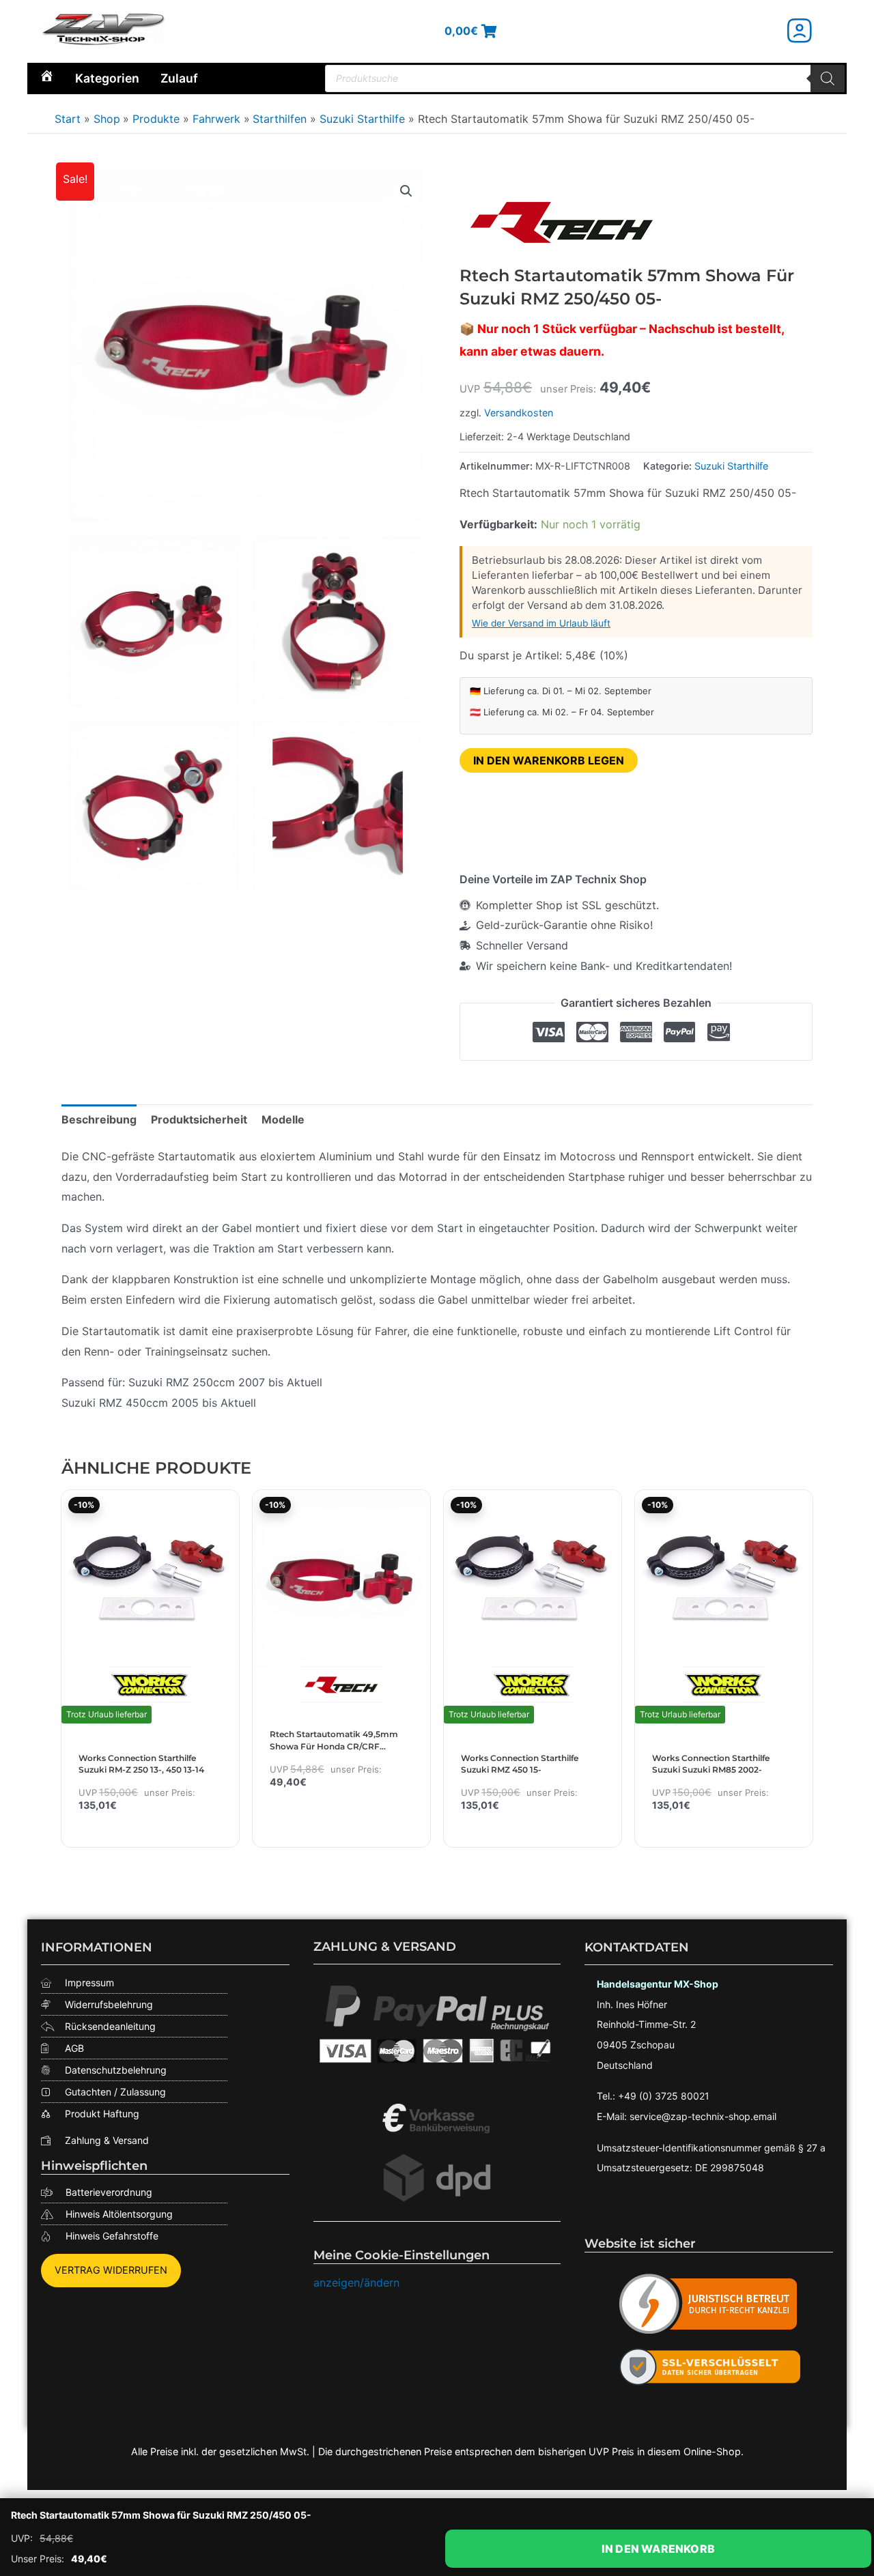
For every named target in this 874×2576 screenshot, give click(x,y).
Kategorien (107, 78)
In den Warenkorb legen (549, 760)
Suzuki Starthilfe (731, 466)
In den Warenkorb (658, 2549)
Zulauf (179, 78)
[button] (406, 191)
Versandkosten (519, 413)
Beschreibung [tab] (99, 1119)
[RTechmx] (562, 221)
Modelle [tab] (283, 1119)
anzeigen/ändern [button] (356, 2282)
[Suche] (828, 78)
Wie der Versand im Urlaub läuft (541, 623)
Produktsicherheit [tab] (199, 1119)
